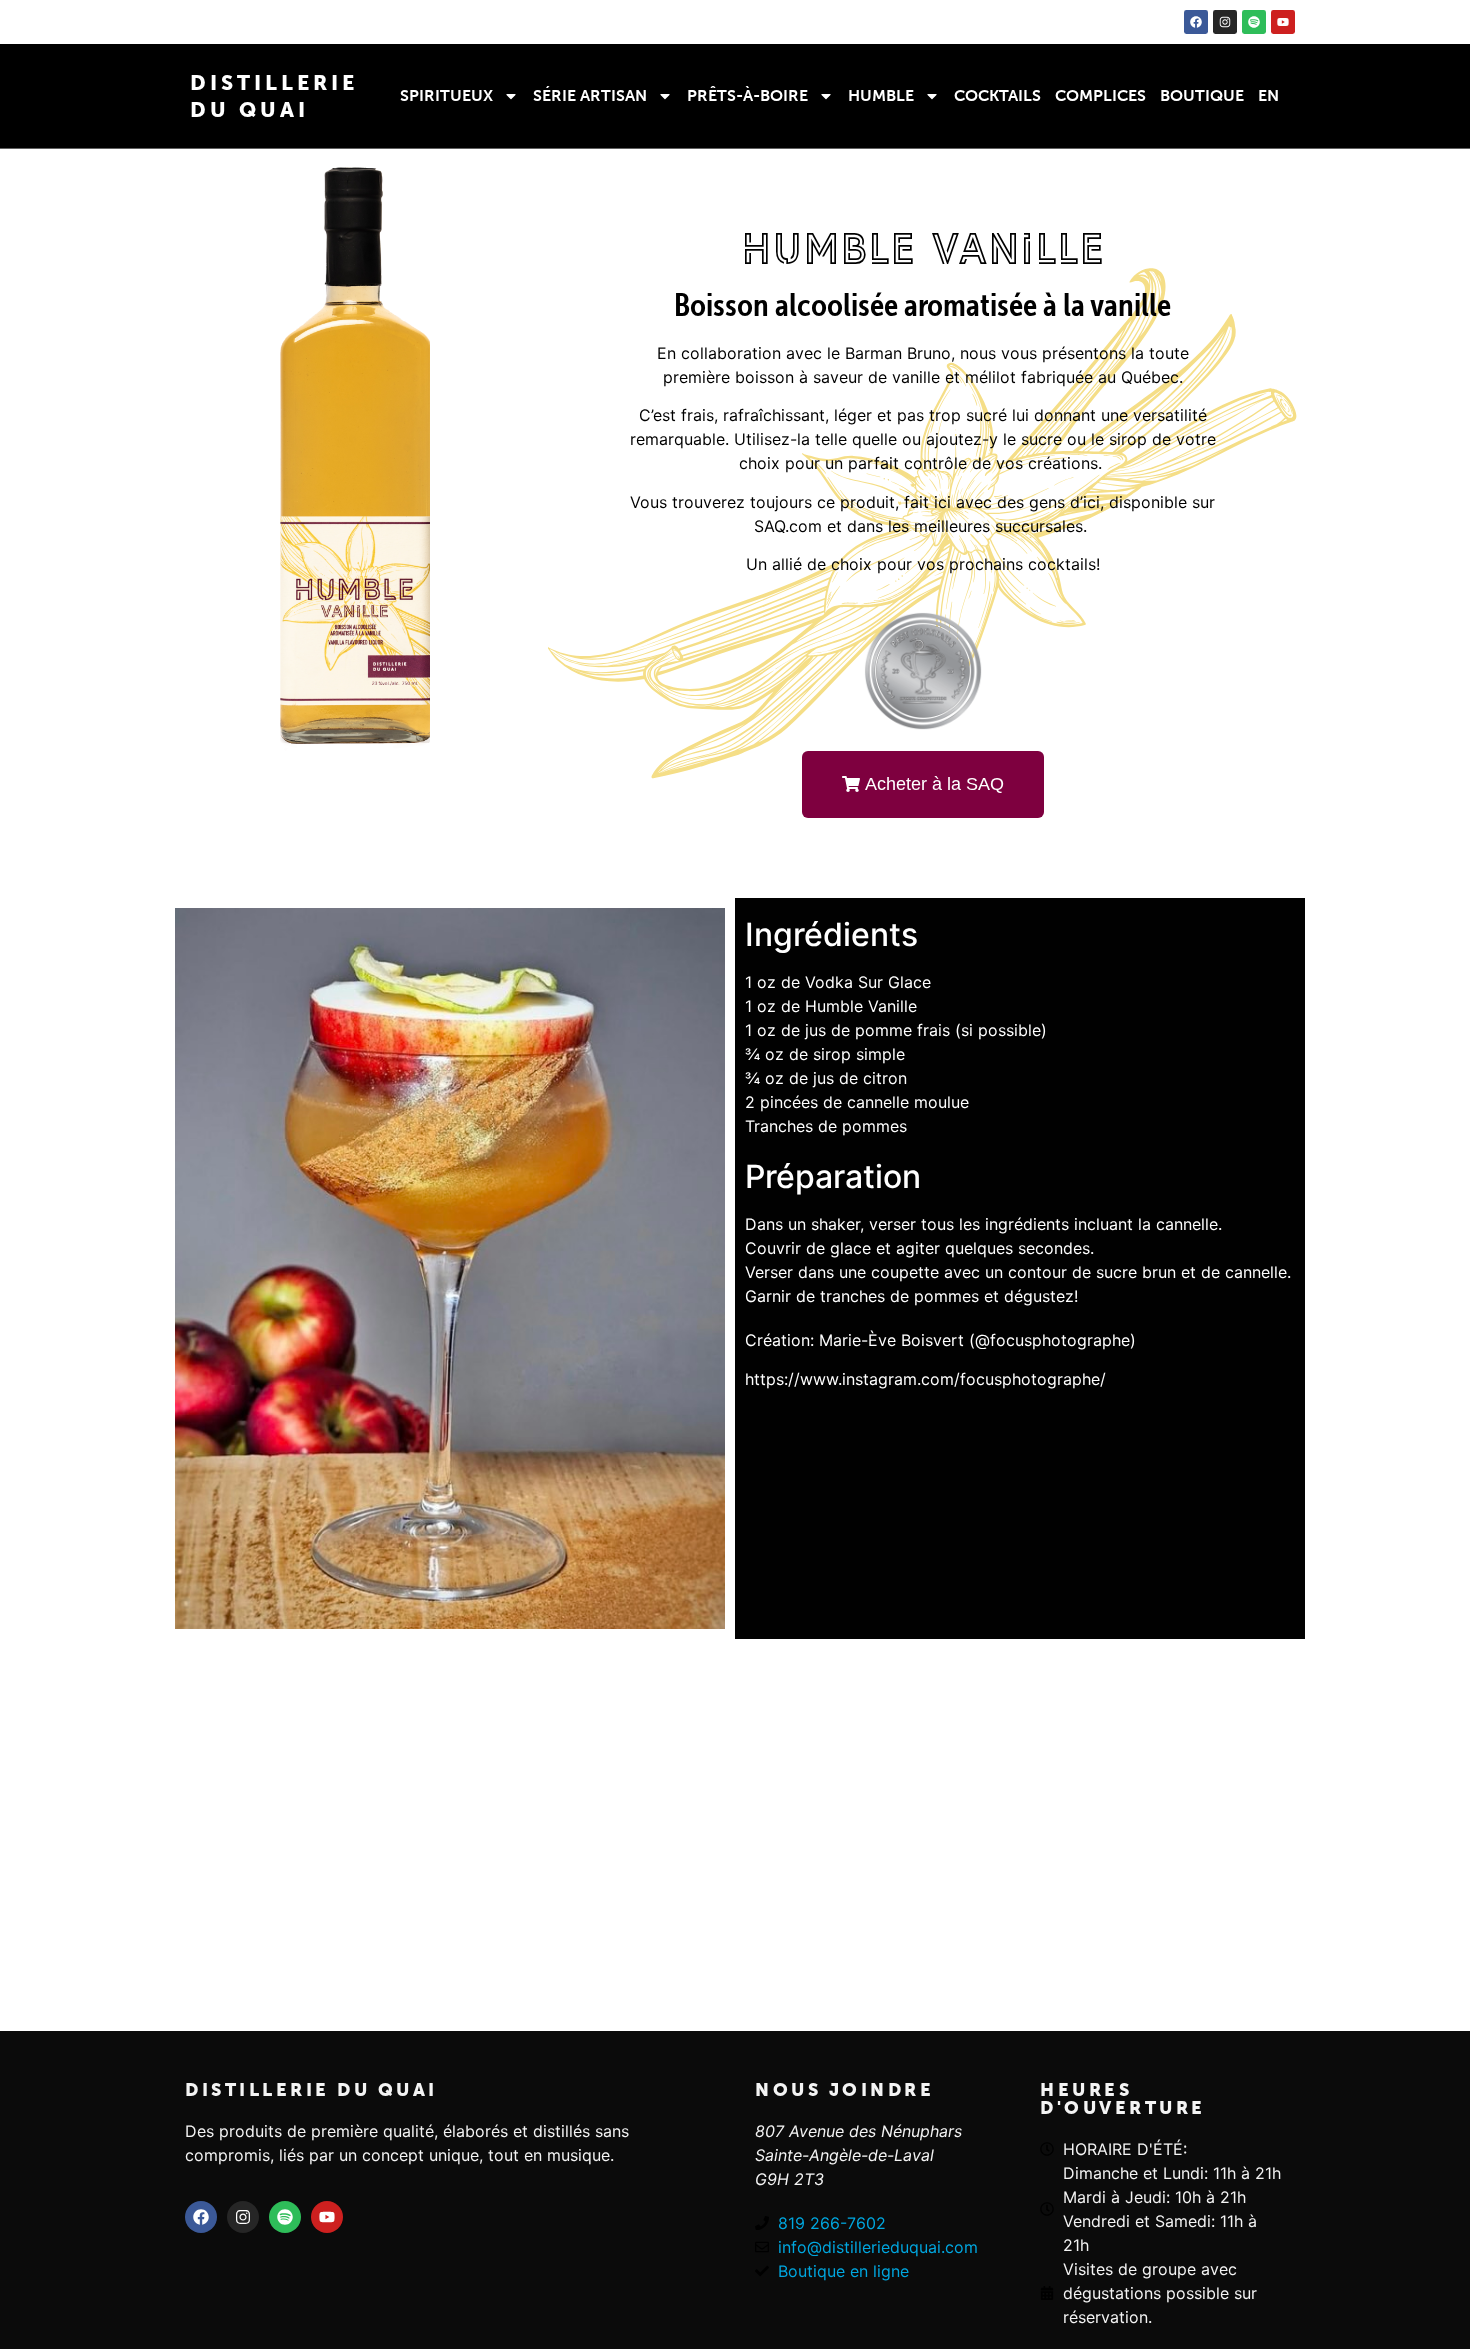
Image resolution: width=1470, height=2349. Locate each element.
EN (1268, 95)
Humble (881, 95)
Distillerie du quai (311, 2090)
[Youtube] (1283, 22)
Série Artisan (590, 95)
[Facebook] (1196, 22)
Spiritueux (446, 95)
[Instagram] (1225, 22)
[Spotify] (1254, 22)
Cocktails (997, 95)
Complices (1100, 95)
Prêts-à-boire (747, 95)
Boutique (1202, 95)
